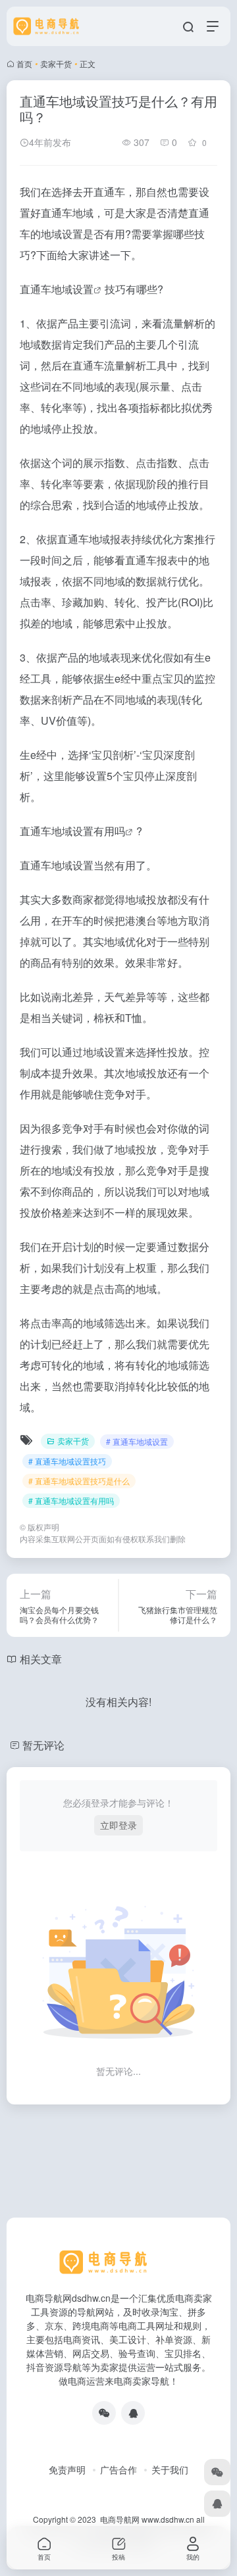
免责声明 (67, 2469)
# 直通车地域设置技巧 (67, 1461)
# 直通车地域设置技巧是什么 (79, 1481)
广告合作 (118, 2469)
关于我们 (170, 2469)
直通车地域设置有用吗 (72, 831)
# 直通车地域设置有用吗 (71, 1500)
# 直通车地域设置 (137, 1441)
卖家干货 (56, 63)
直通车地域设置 (57, 289)
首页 (24, 63)
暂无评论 (43, 1745)
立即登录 (118, 1825)
